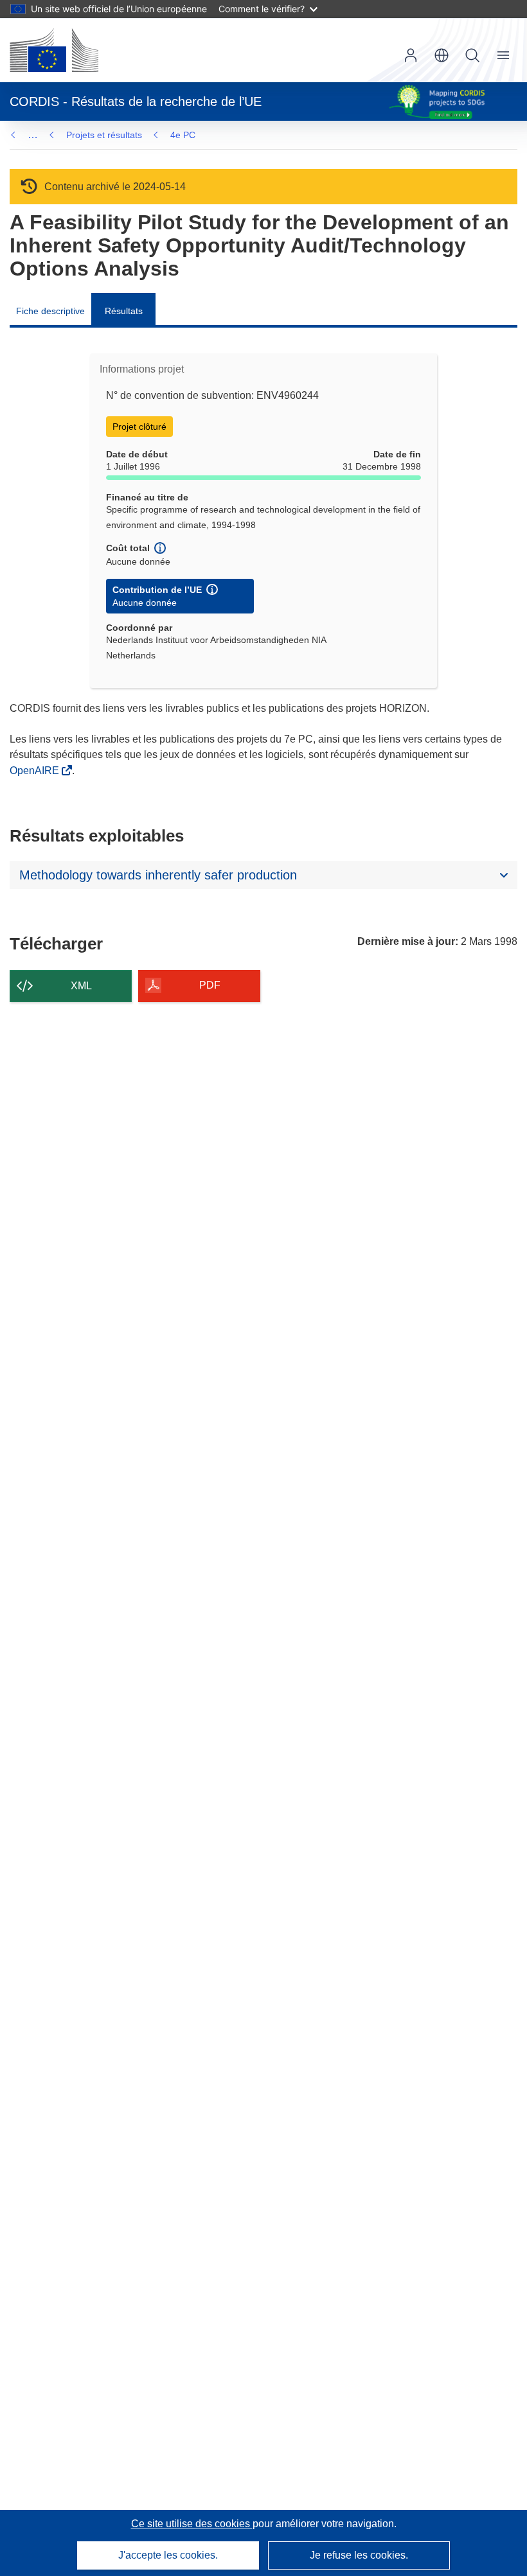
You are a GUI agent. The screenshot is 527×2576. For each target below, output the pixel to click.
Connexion (411, 55)
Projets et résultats (104, 135)
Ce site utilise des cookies (192, 2524)
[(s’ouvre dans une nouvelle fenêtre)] (54, 50)
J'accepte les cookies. (168, 2555)
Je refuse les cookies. (359, 2555)
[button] (442, 55)
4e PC (183, 135)
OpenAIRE (36, 771)
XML (81, 986)
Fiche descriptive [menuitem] (50, 311)
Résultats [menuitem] (124, 311)
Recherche (472, 55)
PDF (210, 985)
